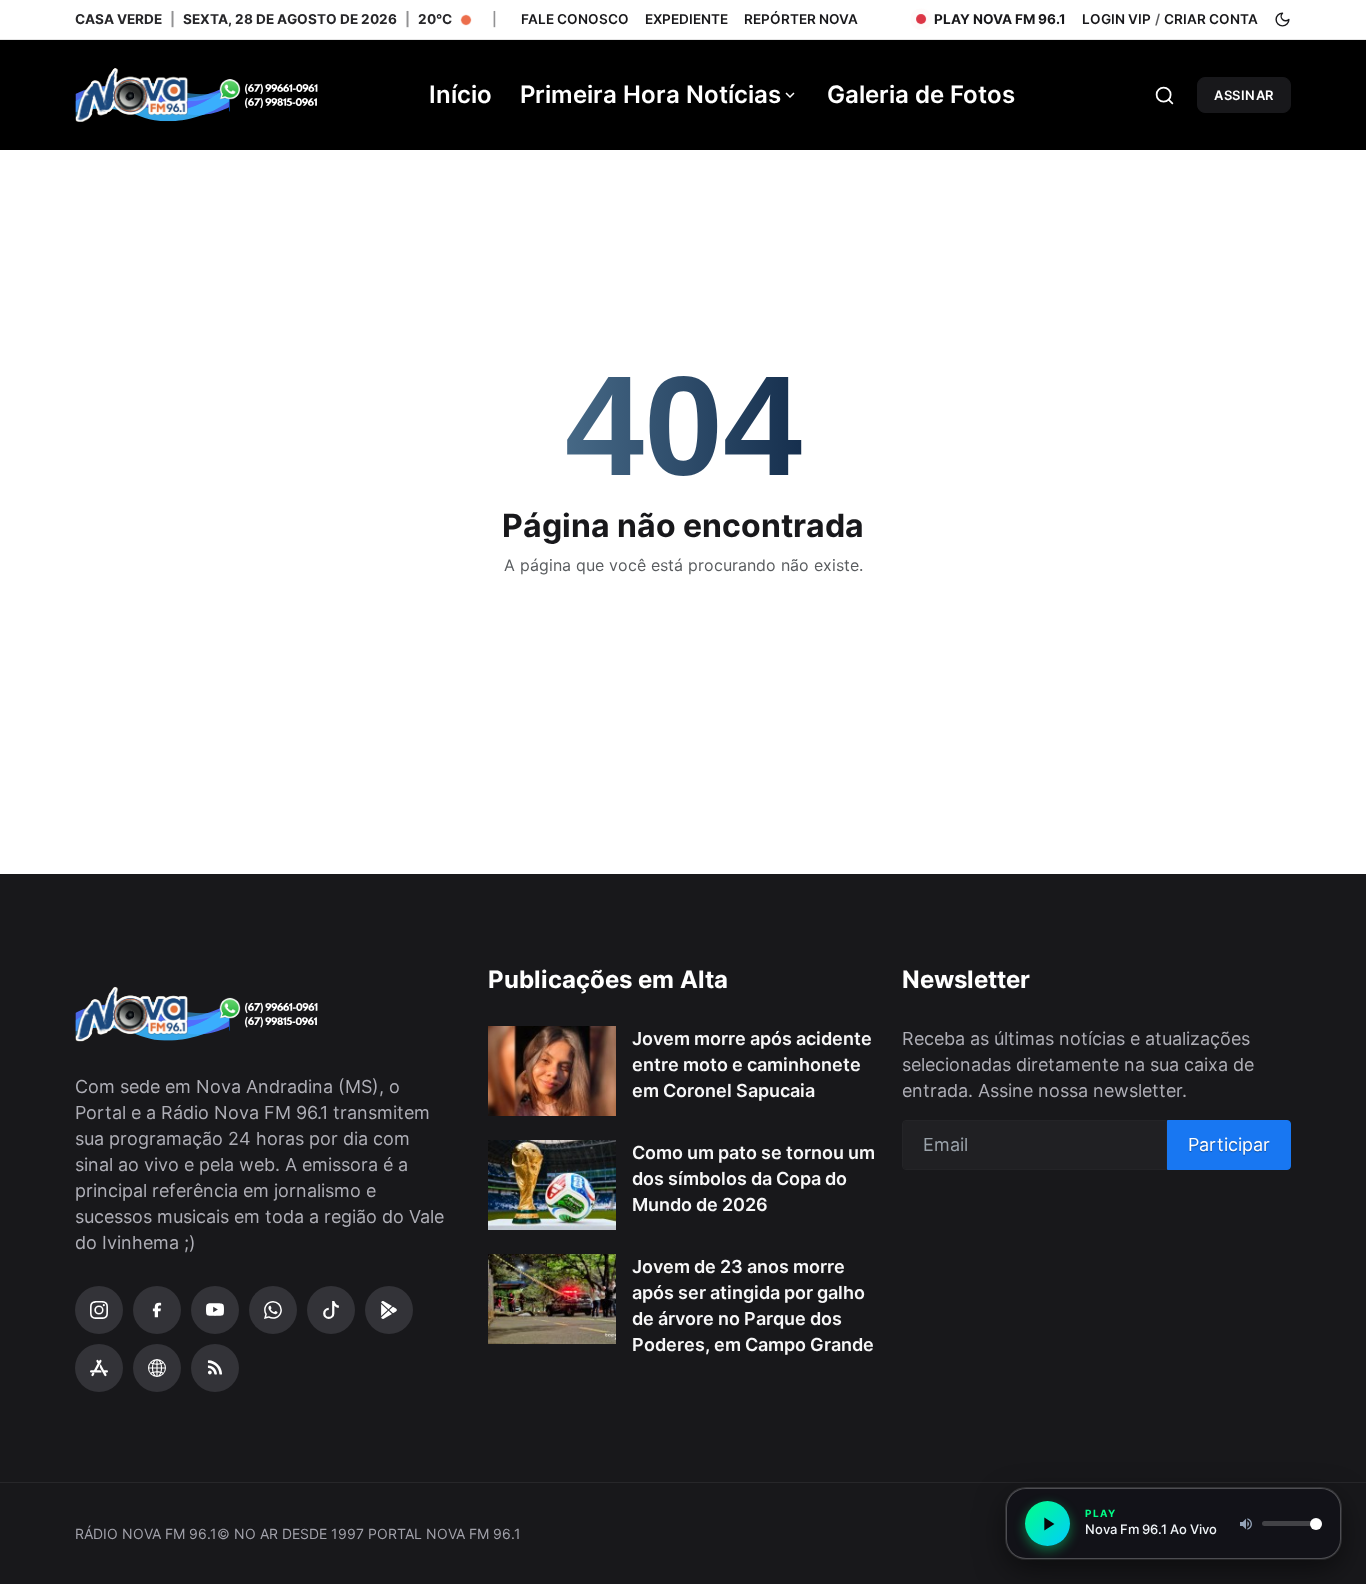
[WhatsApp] (273, 1310)
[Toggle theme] (1282, 19)
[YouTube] (215, 1310)
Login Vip (1116, 19)
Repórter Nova (801, 19)
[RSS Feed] (215, 1368)
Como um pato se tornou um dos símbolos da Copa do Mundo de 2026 (753, 1178)
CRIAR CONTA (1211, 19)
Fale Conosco (575, 19)
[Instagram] (99, 1310)
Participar (1229, 1144)
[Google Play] (389, 1310)
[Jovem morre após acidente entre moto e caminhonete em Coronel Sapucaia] (552, 1071)
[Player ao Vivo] (157, 1368)
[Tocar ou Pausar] (1047, 1523)
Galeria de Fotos (921, 94)
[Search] (1164, 95)
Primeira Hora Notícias (650, 94)
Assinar (1244, 95)
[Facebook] (157, 1310)
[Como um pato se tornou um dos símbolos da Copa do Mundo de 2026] (552, 1185)
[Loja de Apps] (99, 1368)
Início (460, 94)
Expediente (686, 19)
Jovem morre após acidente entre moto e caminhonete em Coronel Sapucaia (752, 1064)
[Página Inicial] (225, 95)
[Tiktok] (331, 1310)
